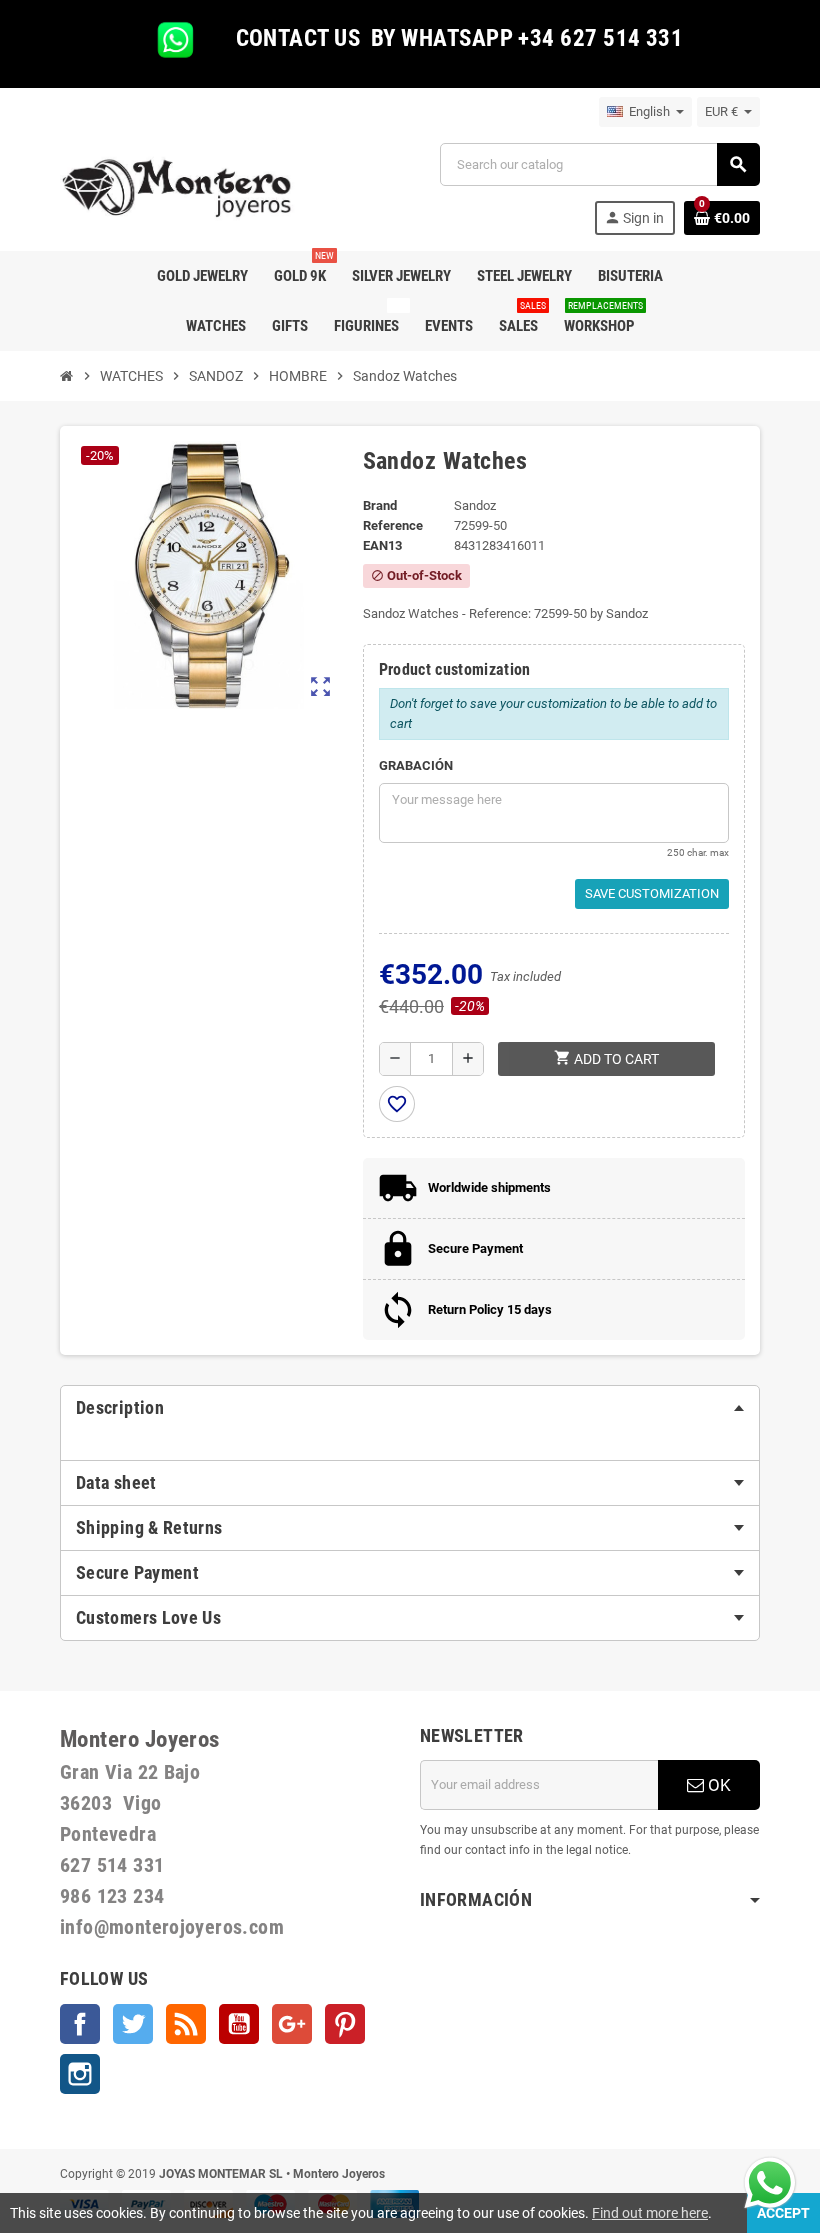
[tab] (410, 1408)
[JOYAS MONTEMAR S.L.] (177, 187)
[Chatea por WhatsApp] (770, 2181)
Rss (186, 2024)
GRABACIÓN (416, 765)
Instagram (80, 2074)
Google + (292, 2024)
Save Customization (652, 893)
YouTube (239, 2024)
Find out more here (650, 2213)
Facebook (80, 2024)
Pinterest (345, 2024)
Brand (380, 505)
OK (717, 1785)
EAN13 (382, 545)
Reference (393, 525)
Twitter (133, 2024)
